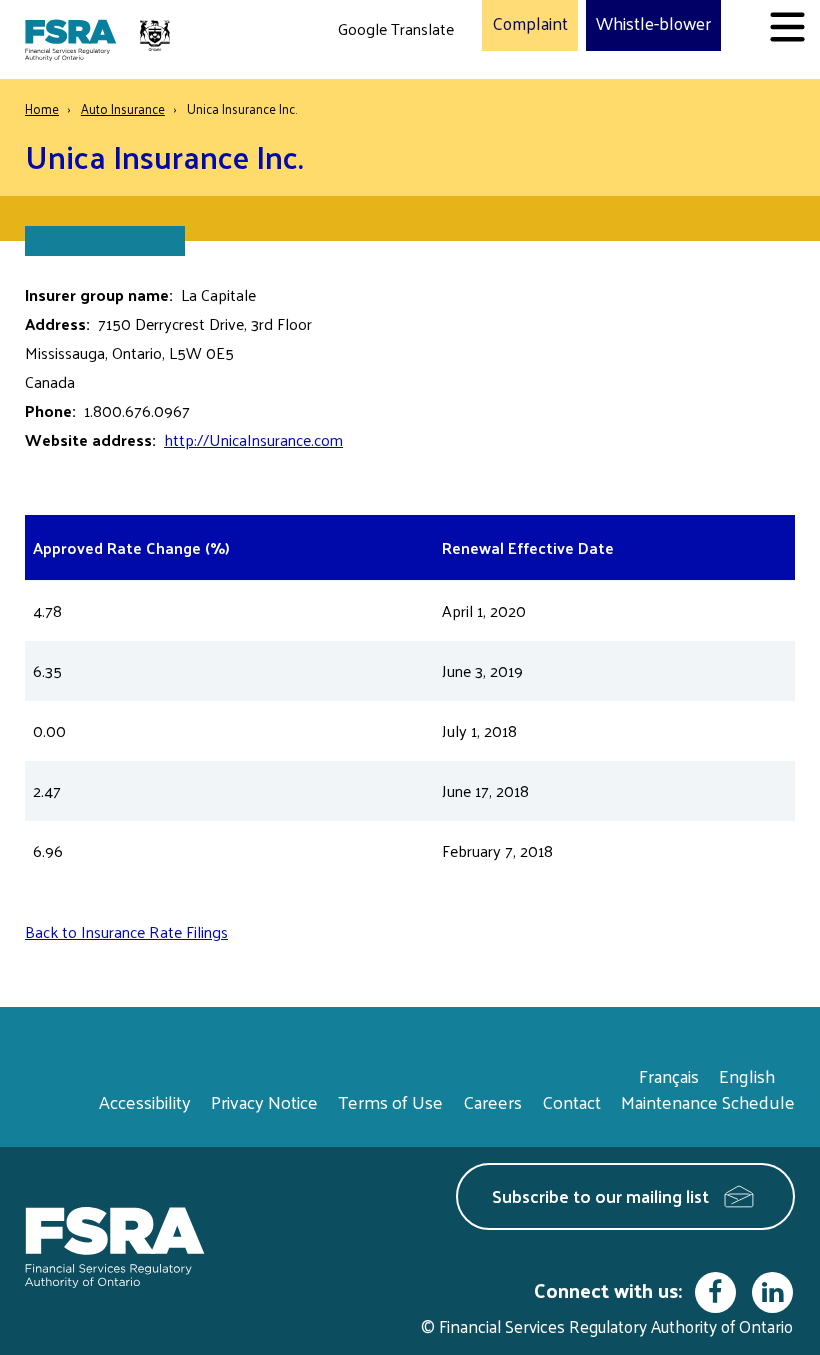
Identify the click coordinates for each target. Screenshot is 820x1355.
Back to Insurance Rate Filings (126, 931)
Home (42, 108)
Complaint (530, 24)
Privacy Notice (264, 1101)
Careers (492, 1101)
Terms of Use (390, 1101)
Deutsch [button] (371, 75)
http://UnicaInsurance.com (253, 439)
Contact (571, 1101)
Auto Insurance (123, 108)
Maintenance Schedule (708, 1101)
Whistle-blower (653, 24)
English (747, 1075)
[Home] (100, 39)
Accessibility (145, 1101)
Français (669, 1075)
